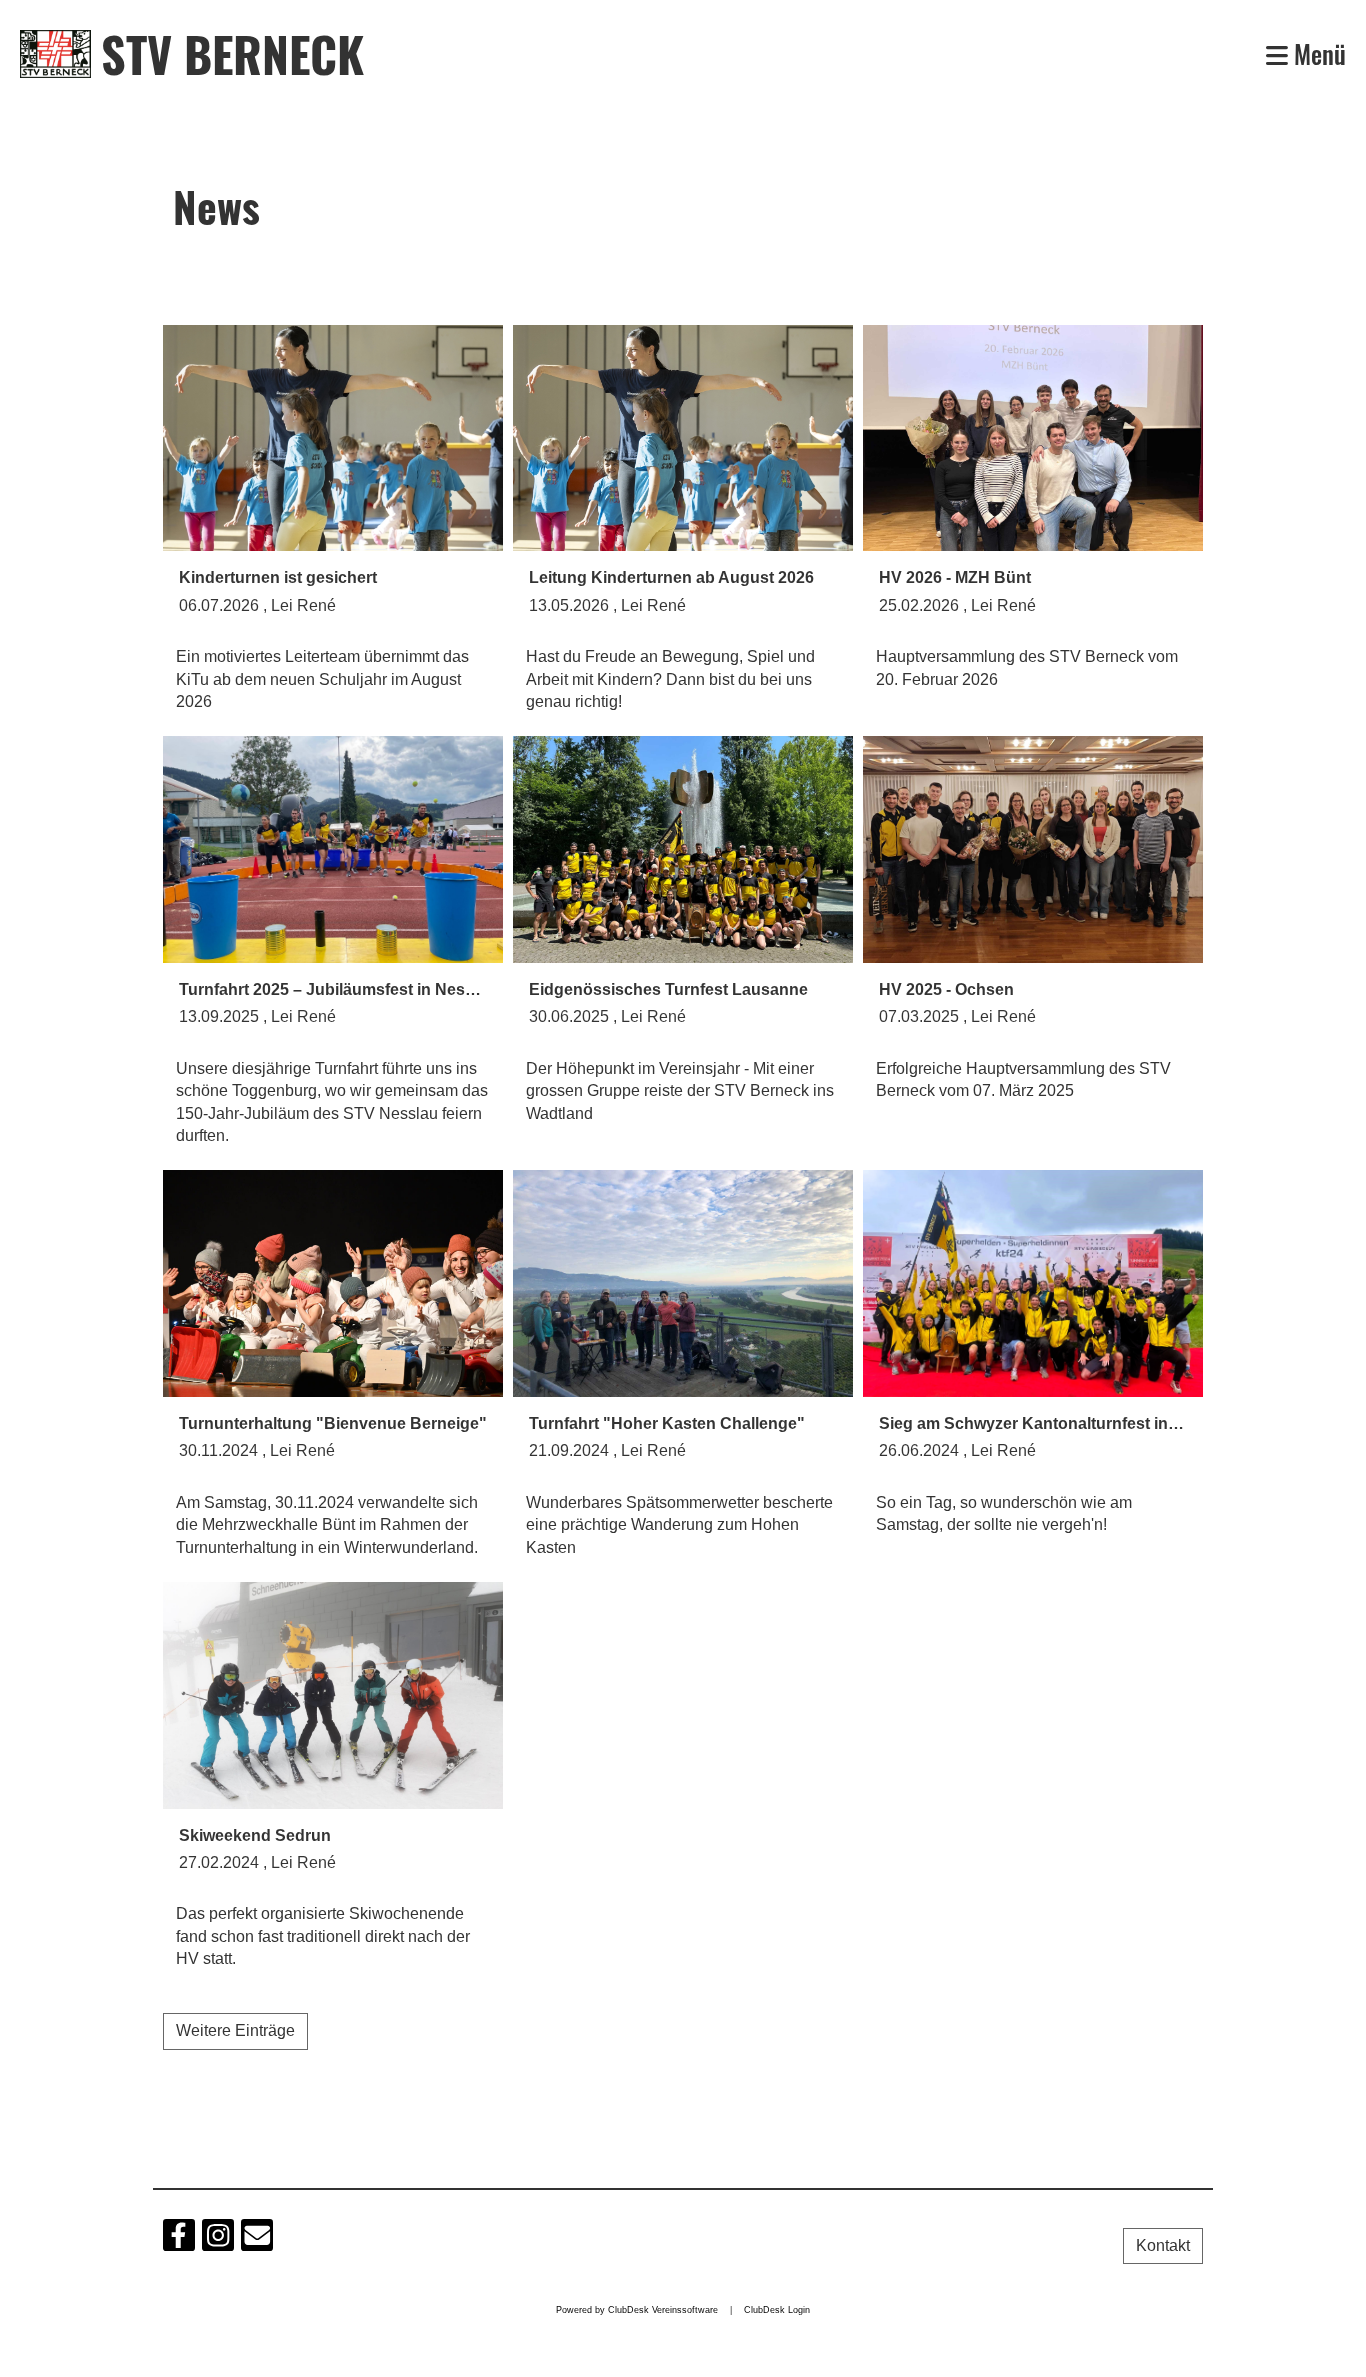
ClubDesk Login (777, 2310)
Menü (1317, 53)
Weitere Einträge (235, 2030)
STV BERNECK (232, 53)
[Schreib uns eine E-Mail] (257, 2240)
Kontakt (1163, 2245)
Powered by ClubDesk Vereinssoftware (637, 2310)
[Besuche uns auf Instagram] (218, 2240)
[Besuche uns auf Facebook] (179, 2240)
